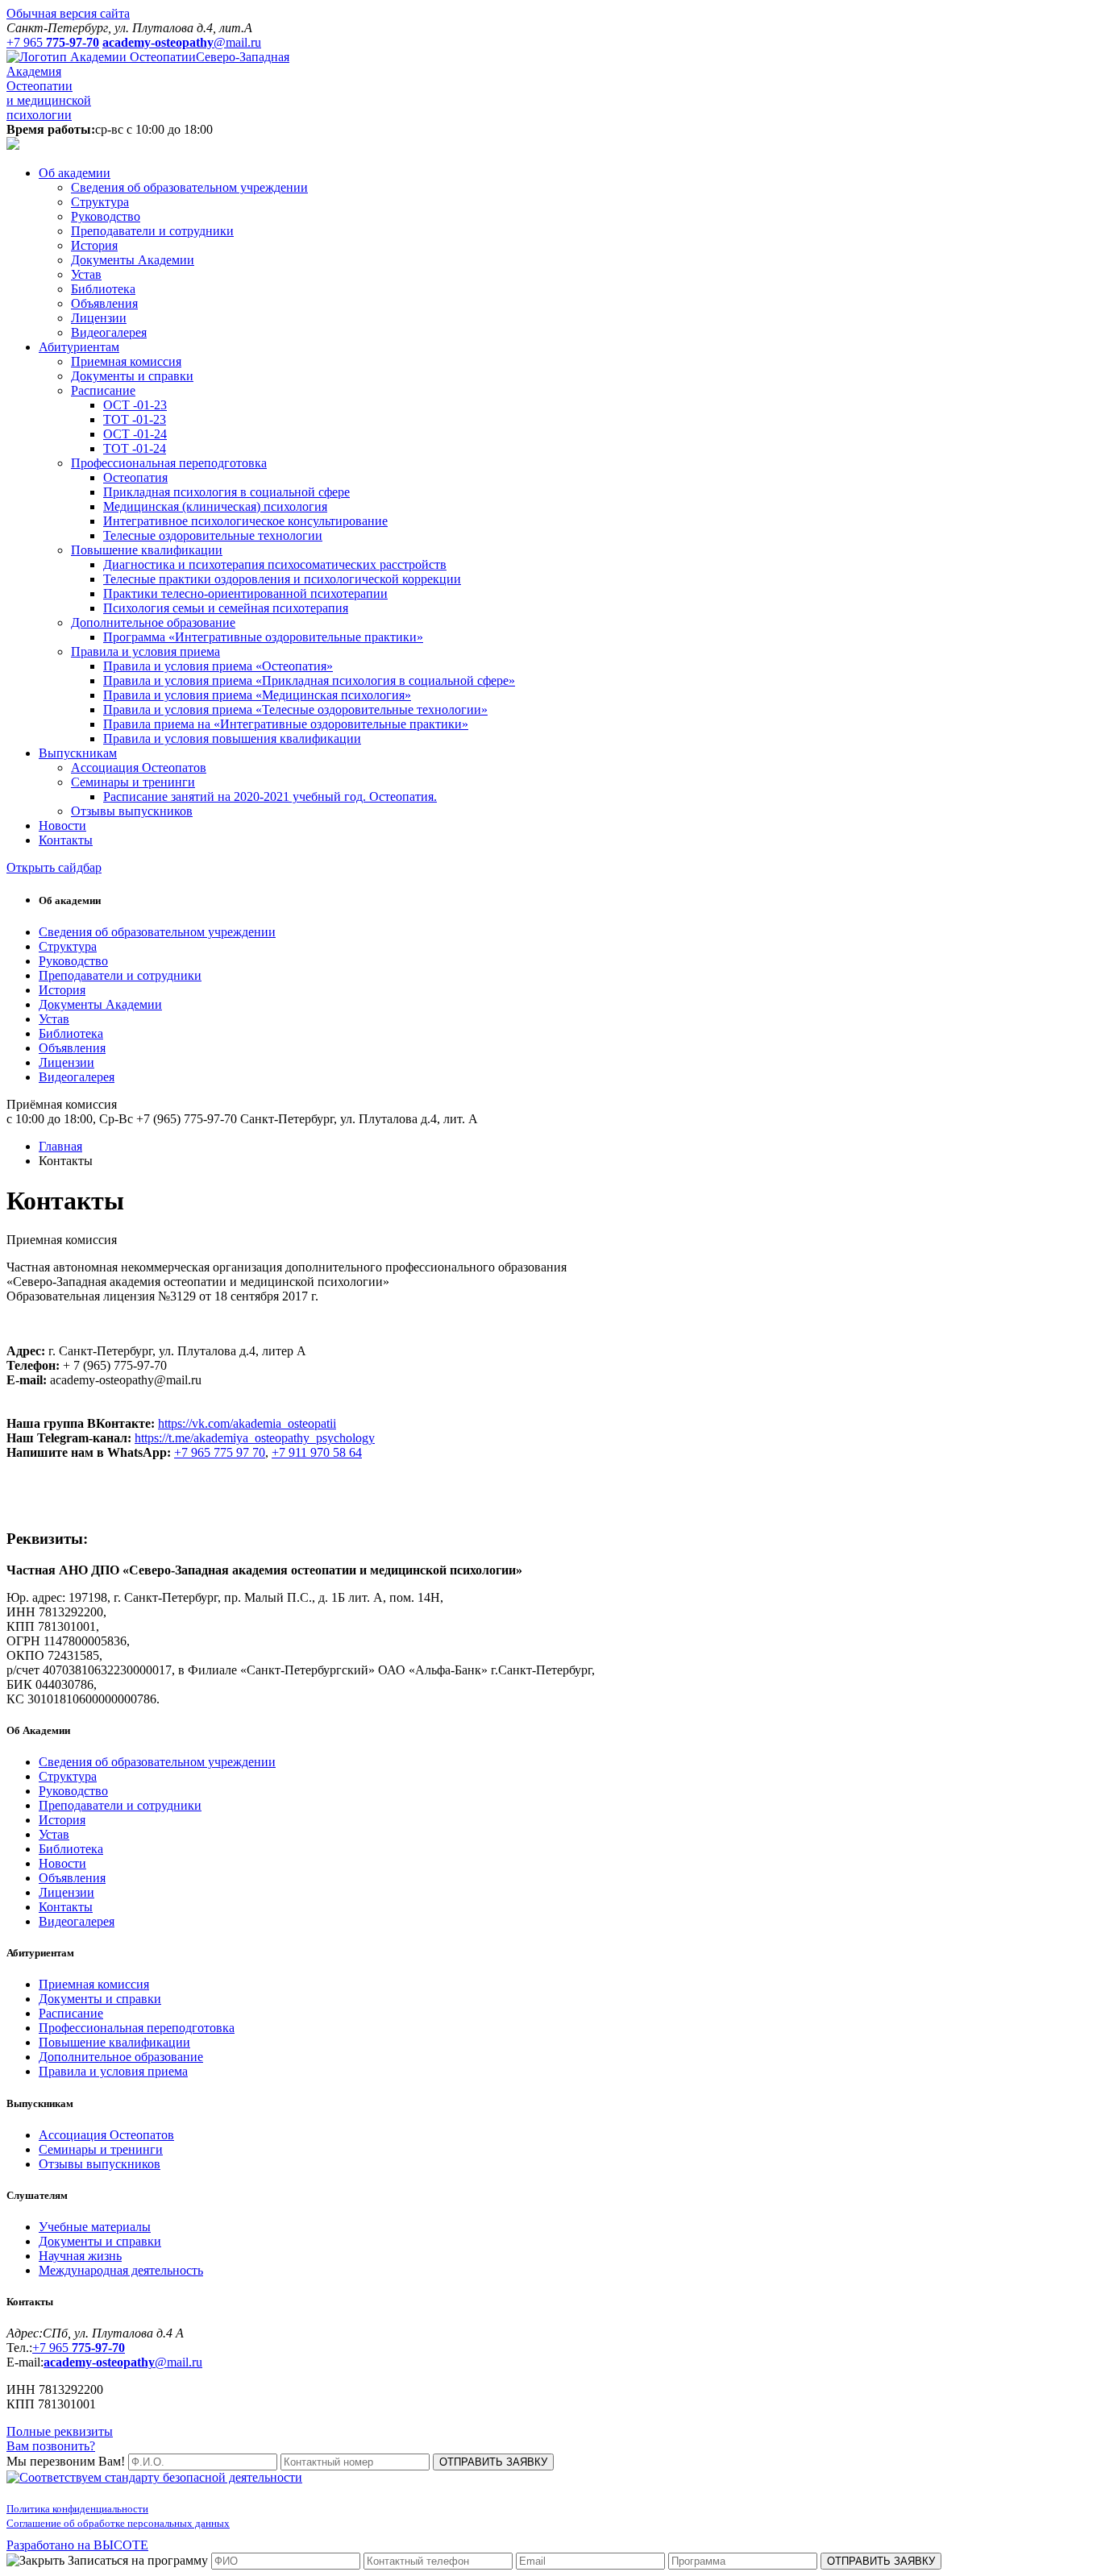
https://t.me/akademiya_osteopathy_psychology (255, 1438)
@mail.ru (123, 2362)
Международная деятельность (121, 2270)
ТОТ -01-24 (135, 448)
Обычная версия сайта (68, 13)
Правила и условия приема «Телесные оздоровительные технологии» (295, 709)
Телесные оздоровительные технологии (213, 535)
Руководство (106, 216)
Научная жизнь (80, 2256)
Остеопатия (135, 477)
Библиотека (103, 289)
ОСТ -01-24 (135, 434)
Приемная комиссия (126, 361)
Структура (100, 202)
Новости (62, 825)
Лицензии (99, 318)
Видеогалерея (109, 332)
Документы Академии (133, 260)
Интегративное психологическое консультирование (245, 521)
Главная (60, 1146)
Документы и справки (132, 376)
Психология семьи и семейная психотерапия (226, 608)
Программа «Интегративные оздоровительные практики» (263, 637)
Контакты (66, 840)
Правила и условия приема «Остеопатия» (218, 666)
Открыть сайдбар (54, 867)
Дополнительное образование (153, 622)
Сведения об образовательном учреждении (189, 187)
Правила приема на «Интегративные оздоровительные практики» (286, 724)
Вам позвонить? (51, 2446)
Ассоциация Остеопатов (139, 767)
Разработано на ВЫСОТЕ (77, 2545)
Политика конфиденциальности (77, 2509)
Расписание (103, 390)
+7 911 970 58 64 (317, 1452)
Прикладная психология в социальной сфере (226, 492)
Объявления (104, 303)
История (94, 245)
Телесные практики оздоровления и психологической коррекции (282, 579)
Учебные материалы (95, 2227)
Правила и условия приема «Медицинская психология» (257, 695)
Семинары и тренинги (133, 782)
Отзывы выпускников (132, 811)
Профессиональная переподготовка (169, 463)
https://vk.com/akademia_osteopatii (247, 1423)
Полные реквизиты (60, 2431)
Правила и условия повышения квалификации (232, 738)
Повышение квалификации (147, 550)
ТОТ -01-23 (135, 419)
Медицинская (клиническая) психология (215, 506)
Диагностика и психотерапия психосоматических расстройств (275, 564)
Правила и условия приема (145, 651)
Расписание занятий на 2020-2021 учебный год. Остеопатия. (270, 796)
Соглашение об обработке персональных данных (118, 2523)
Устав (86, 274)
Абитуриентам (79, 347)
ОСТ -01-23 (135, 405)
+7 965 (79, 2348)
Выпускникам (78, 753)
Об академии (75, 173)
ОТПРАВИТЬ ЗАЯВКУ (493, 2462)
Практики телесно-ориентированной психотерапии (245, 593)
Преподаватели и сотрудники (152, 231)
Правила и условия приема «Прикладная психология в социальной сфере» (309, 680)
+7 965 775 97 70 (220, 1452)
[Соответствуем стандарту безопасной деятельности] (154, 2477)
